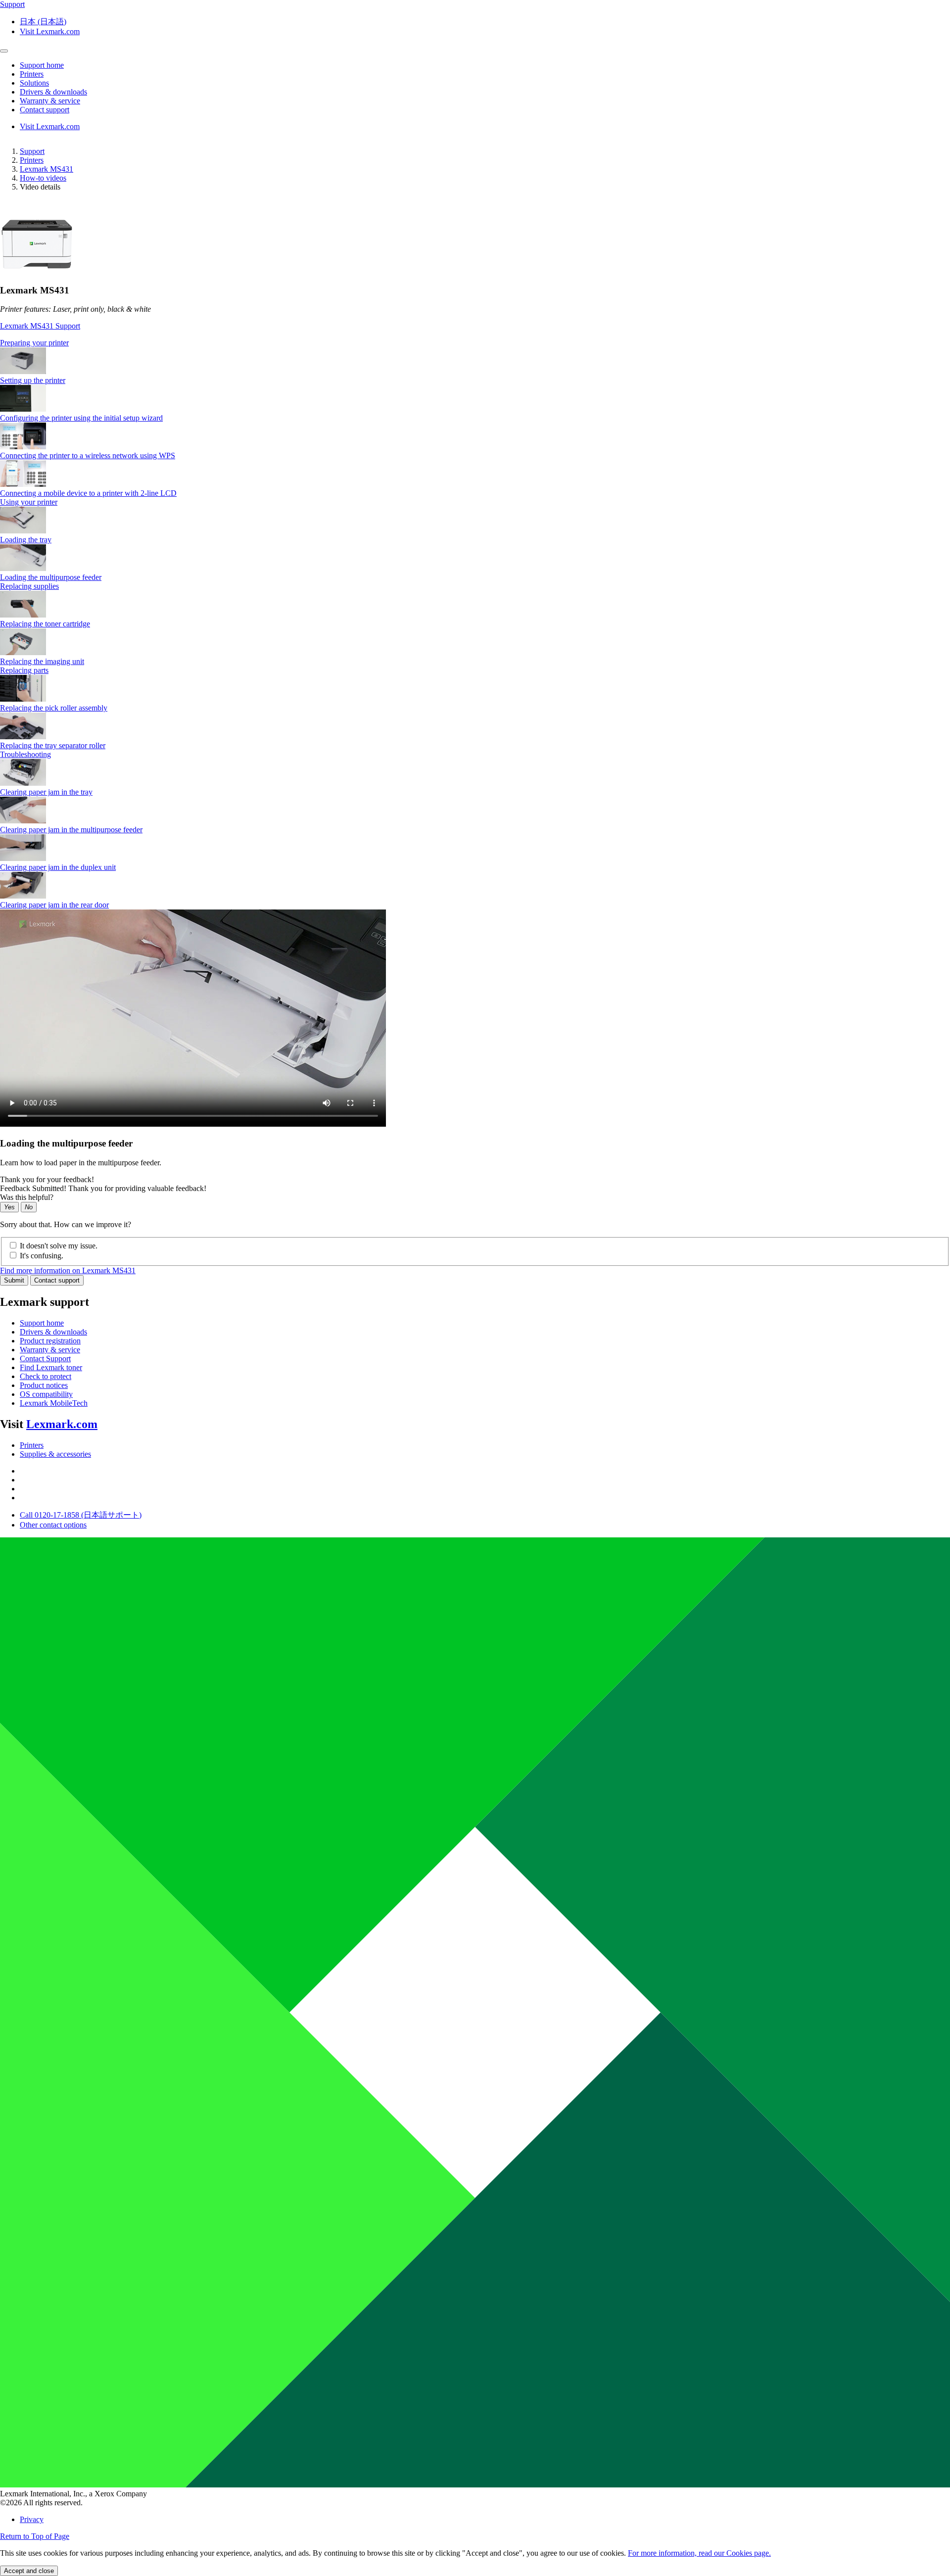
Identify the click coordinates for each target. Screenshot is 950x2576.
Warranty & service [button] (50, 101)
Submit (14, 1280)
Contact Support (45, 1359)
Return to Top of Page (35, 2536)
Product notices (44, 1385)
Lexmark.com (62, 1424)
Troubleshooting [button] (25, 754)
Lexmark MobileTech (54, 1403)
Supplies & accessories (55, 1454)
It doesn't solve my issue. (59, 1246)
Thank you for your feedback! (47, 1179)
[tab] (475, 343)
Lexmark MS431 (47, 169)
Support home (42, 1323)
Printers (32, 160)
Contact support (57, 1280)
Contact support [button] (45, 110)
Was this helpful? (27, 1197)
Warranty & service (50, 1350)
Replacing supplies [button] (29, 586)
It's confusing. (42, 1256)
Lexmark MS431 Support (40, 326)
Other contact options (53, 1525)
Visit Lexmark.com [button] (50, 31)
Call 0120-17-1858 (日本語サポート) (81, 1515)
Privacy (32, 2519)
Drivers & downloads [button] (53, 92)
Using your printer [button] (29, 502)
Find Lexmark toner (51, 1367)
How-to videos (43, 178)
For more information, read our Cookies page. (699, 2553)
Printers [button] (32, 74)
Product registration (50, 1341)
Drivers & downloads (53, 1332)
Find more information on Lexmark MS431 (68, 1270)
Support (32, 151)
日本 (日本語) (43, 22)
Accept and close (29, 2571)
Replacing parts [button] (24, 670)
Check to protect (46, 1376)
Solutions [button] (34, 83)
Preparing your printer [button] (34, 343)
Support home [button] (42, 65)
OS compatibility (46, 1394)
